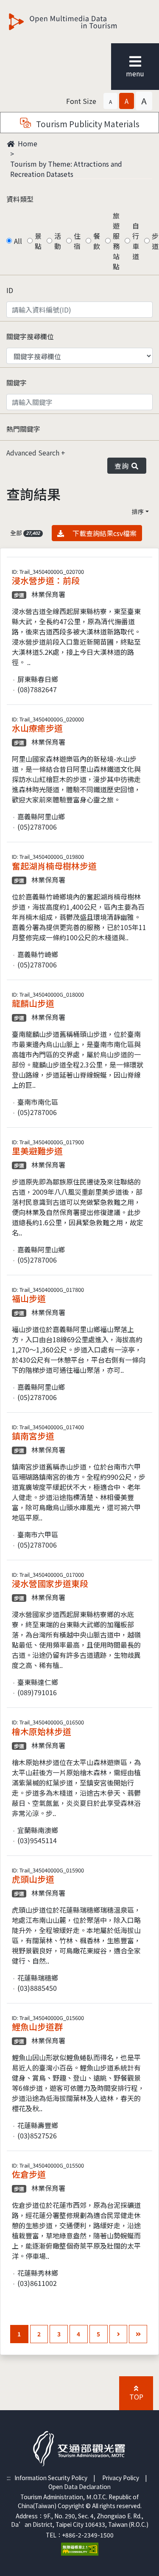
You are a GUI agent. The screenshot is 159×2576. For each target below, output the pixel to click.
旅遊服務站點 (116, 241)
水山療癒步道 (37, 728)
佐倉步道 (29, 2174)
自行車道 (136, 241)
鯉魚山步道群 (37, 2027)
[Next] (119, 2334)
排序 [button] (138, 511)
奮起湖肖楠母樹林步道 (54, 866)
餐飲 (97, 241)
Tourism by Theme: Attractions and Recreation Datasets (66, 169)
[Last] (138, 2334)
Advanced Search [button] (34, 453)
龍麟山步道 (33, 1003)
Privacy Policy (121, 2478)
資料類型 (20, 199)
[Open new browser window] (80, 2548)
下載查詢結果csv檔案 (103, 533)
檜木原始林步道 (42, 1731)
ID (10, 290)
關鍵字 (17, 383)
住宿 (77, 241)
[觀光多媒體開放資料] (77, 22)
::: (9, 2478)
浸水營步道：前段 (46, 580)
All (18, 241)
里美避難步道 (37, 1151)
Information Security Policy (51, 2478)
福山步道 (29, 1298)
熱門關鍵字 (23, 429)
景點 (38, 241)
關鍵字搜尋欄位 (30, 336)
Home (27, 143)
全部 (25, 533)
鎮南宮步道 (33, 1436)
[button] (110, 101)
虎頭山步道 (33, 1879)
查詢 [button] (123, 466)
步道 (155, 241)
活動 (58, 241)
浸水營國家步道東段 (50, 1583)
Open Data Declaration (79, 2487)
